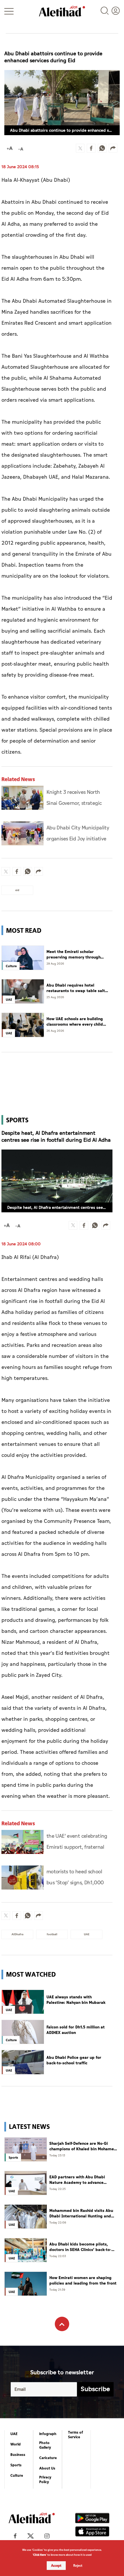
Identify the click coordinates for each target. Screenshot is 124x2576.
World (16, 2444)
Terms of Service (76, 2435)
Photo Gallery (45, 2445)
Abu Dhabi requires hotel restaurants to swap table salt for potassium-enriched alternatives (76, 988)
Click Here (40, 2555)
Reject (78, 2566)
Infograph (48, 2434)
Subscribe (95, 2389)
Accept (56, 2566)
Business (18, 2455)
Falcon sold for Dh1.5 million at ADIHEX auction (76, 2030)
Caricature (48, 2458)
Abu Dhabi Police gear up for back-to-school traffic (74, 2060)
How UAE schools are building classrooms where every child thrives (75, 1022)
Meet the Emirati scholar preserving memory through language (74, 955)
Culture (17, 2476)
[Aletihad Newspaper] (62, 11)
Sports (16, 2465)
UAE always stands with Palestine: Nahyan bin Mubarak (76, 2000)
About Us (47, 2468)
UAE (14, 2434)
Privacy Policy (45, 2480)
